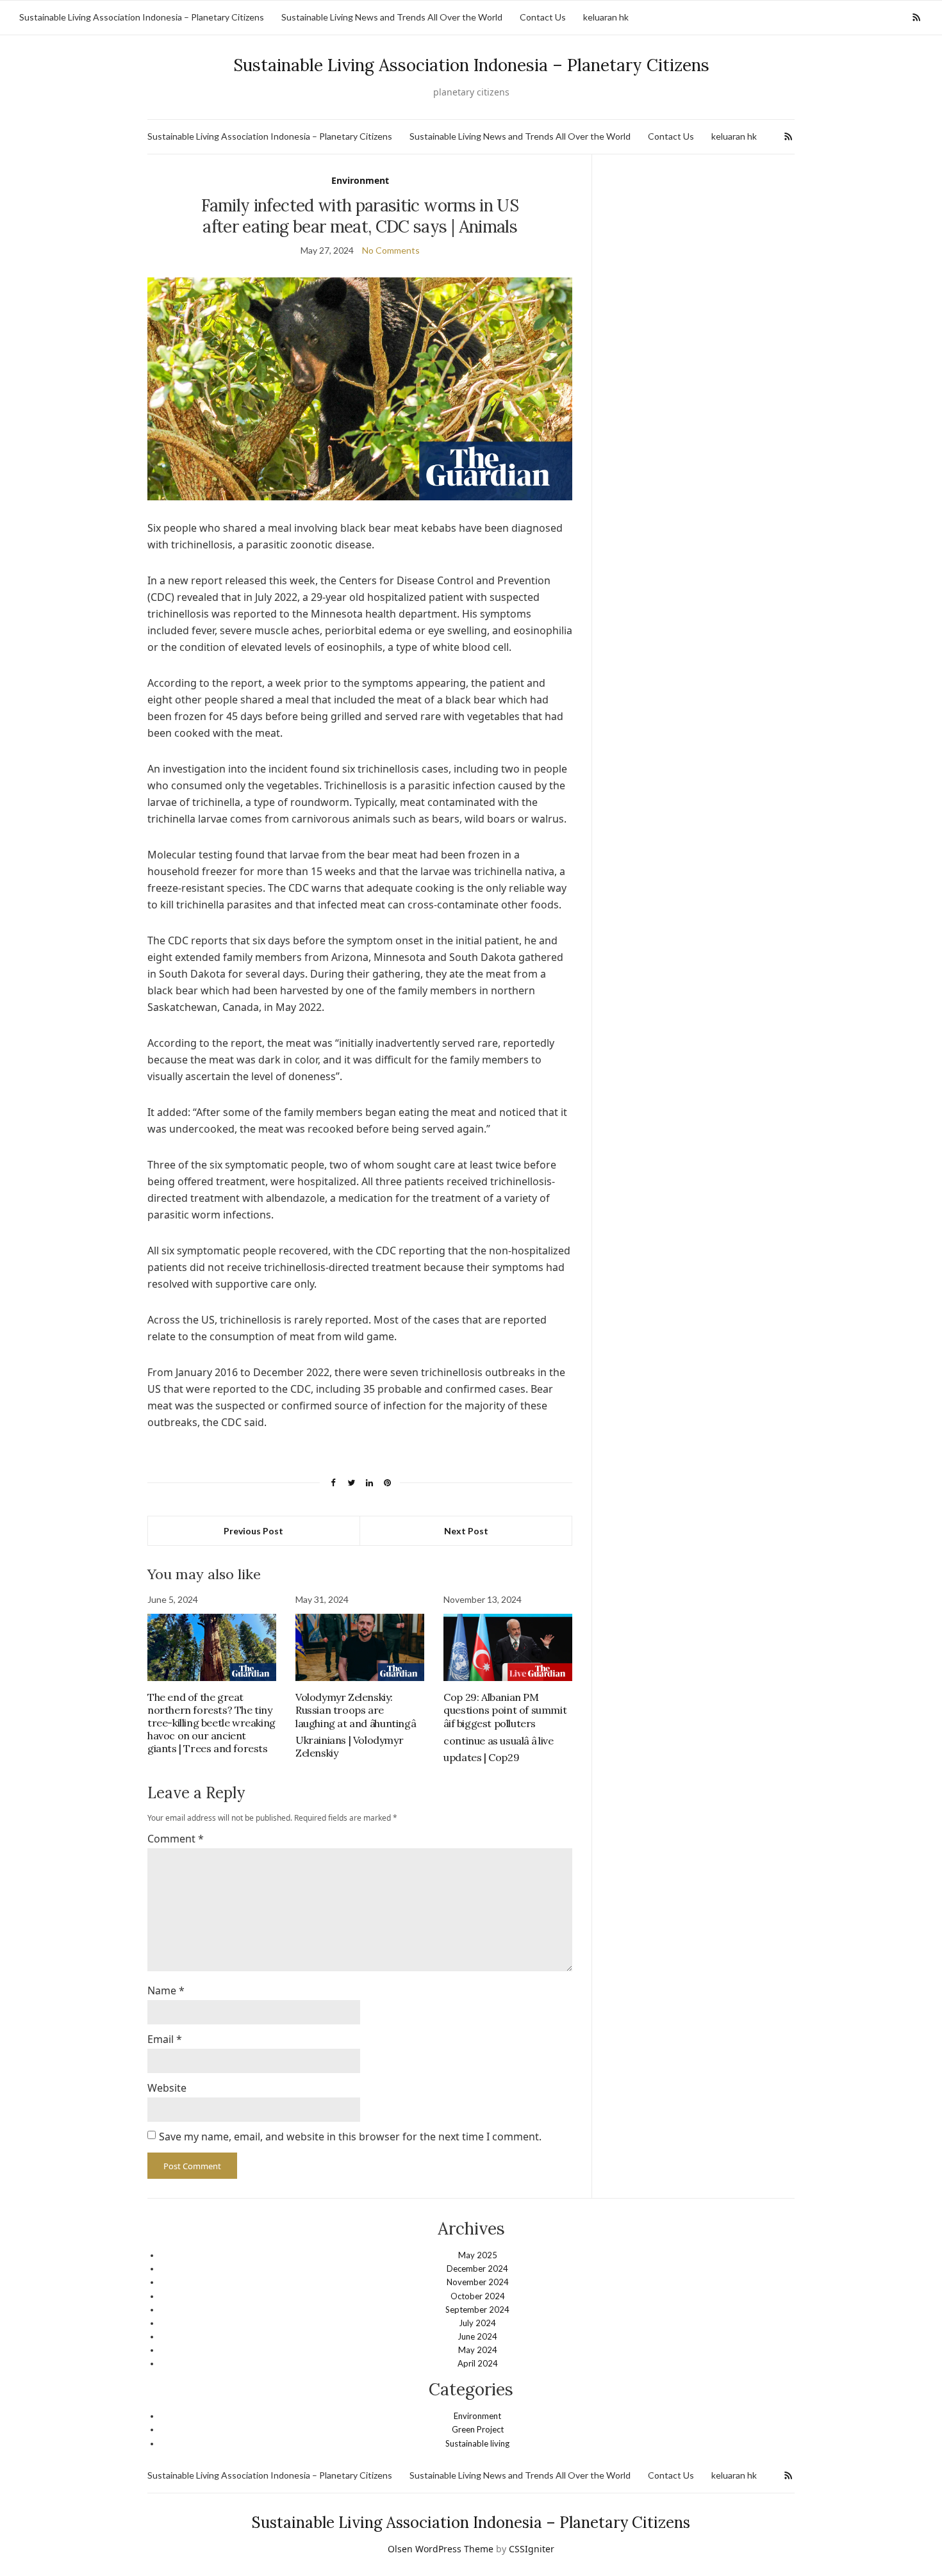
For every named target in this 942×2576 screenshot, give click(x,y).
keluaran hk (606, 17)
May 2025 (478, 2255)
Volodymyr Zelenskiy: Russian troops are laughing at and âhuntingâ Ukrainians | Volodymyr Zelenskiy (355, 1725)
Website (167, 2088)
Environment (360, 180)
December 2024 (477, 2268)
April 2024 (478, 2363)
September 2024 (477, 2309)
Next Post (466, 1531)
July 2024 (477, 2323)
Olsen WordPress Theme (441, 2549)
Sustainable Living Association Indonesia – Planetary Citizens (142, 17)
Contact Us (543, 17)
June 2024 (477, 2336)
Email (165, 2039)
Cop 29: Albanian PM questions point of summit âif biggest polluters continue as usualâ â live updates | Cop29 (505, 1727)
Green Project (478, 2429)
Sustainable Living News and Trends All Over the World (392, 17)
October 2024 (478, 2296)
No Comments (391, 250)
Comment (176, 1839)
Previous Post (253, 1531)
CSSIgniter (532, 2549)
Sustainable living (477, 2443)
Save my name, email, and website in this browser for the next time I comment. (350, 2137)
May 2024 (478, 2350)
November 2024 (478, 2282)
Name (166, 1990)
